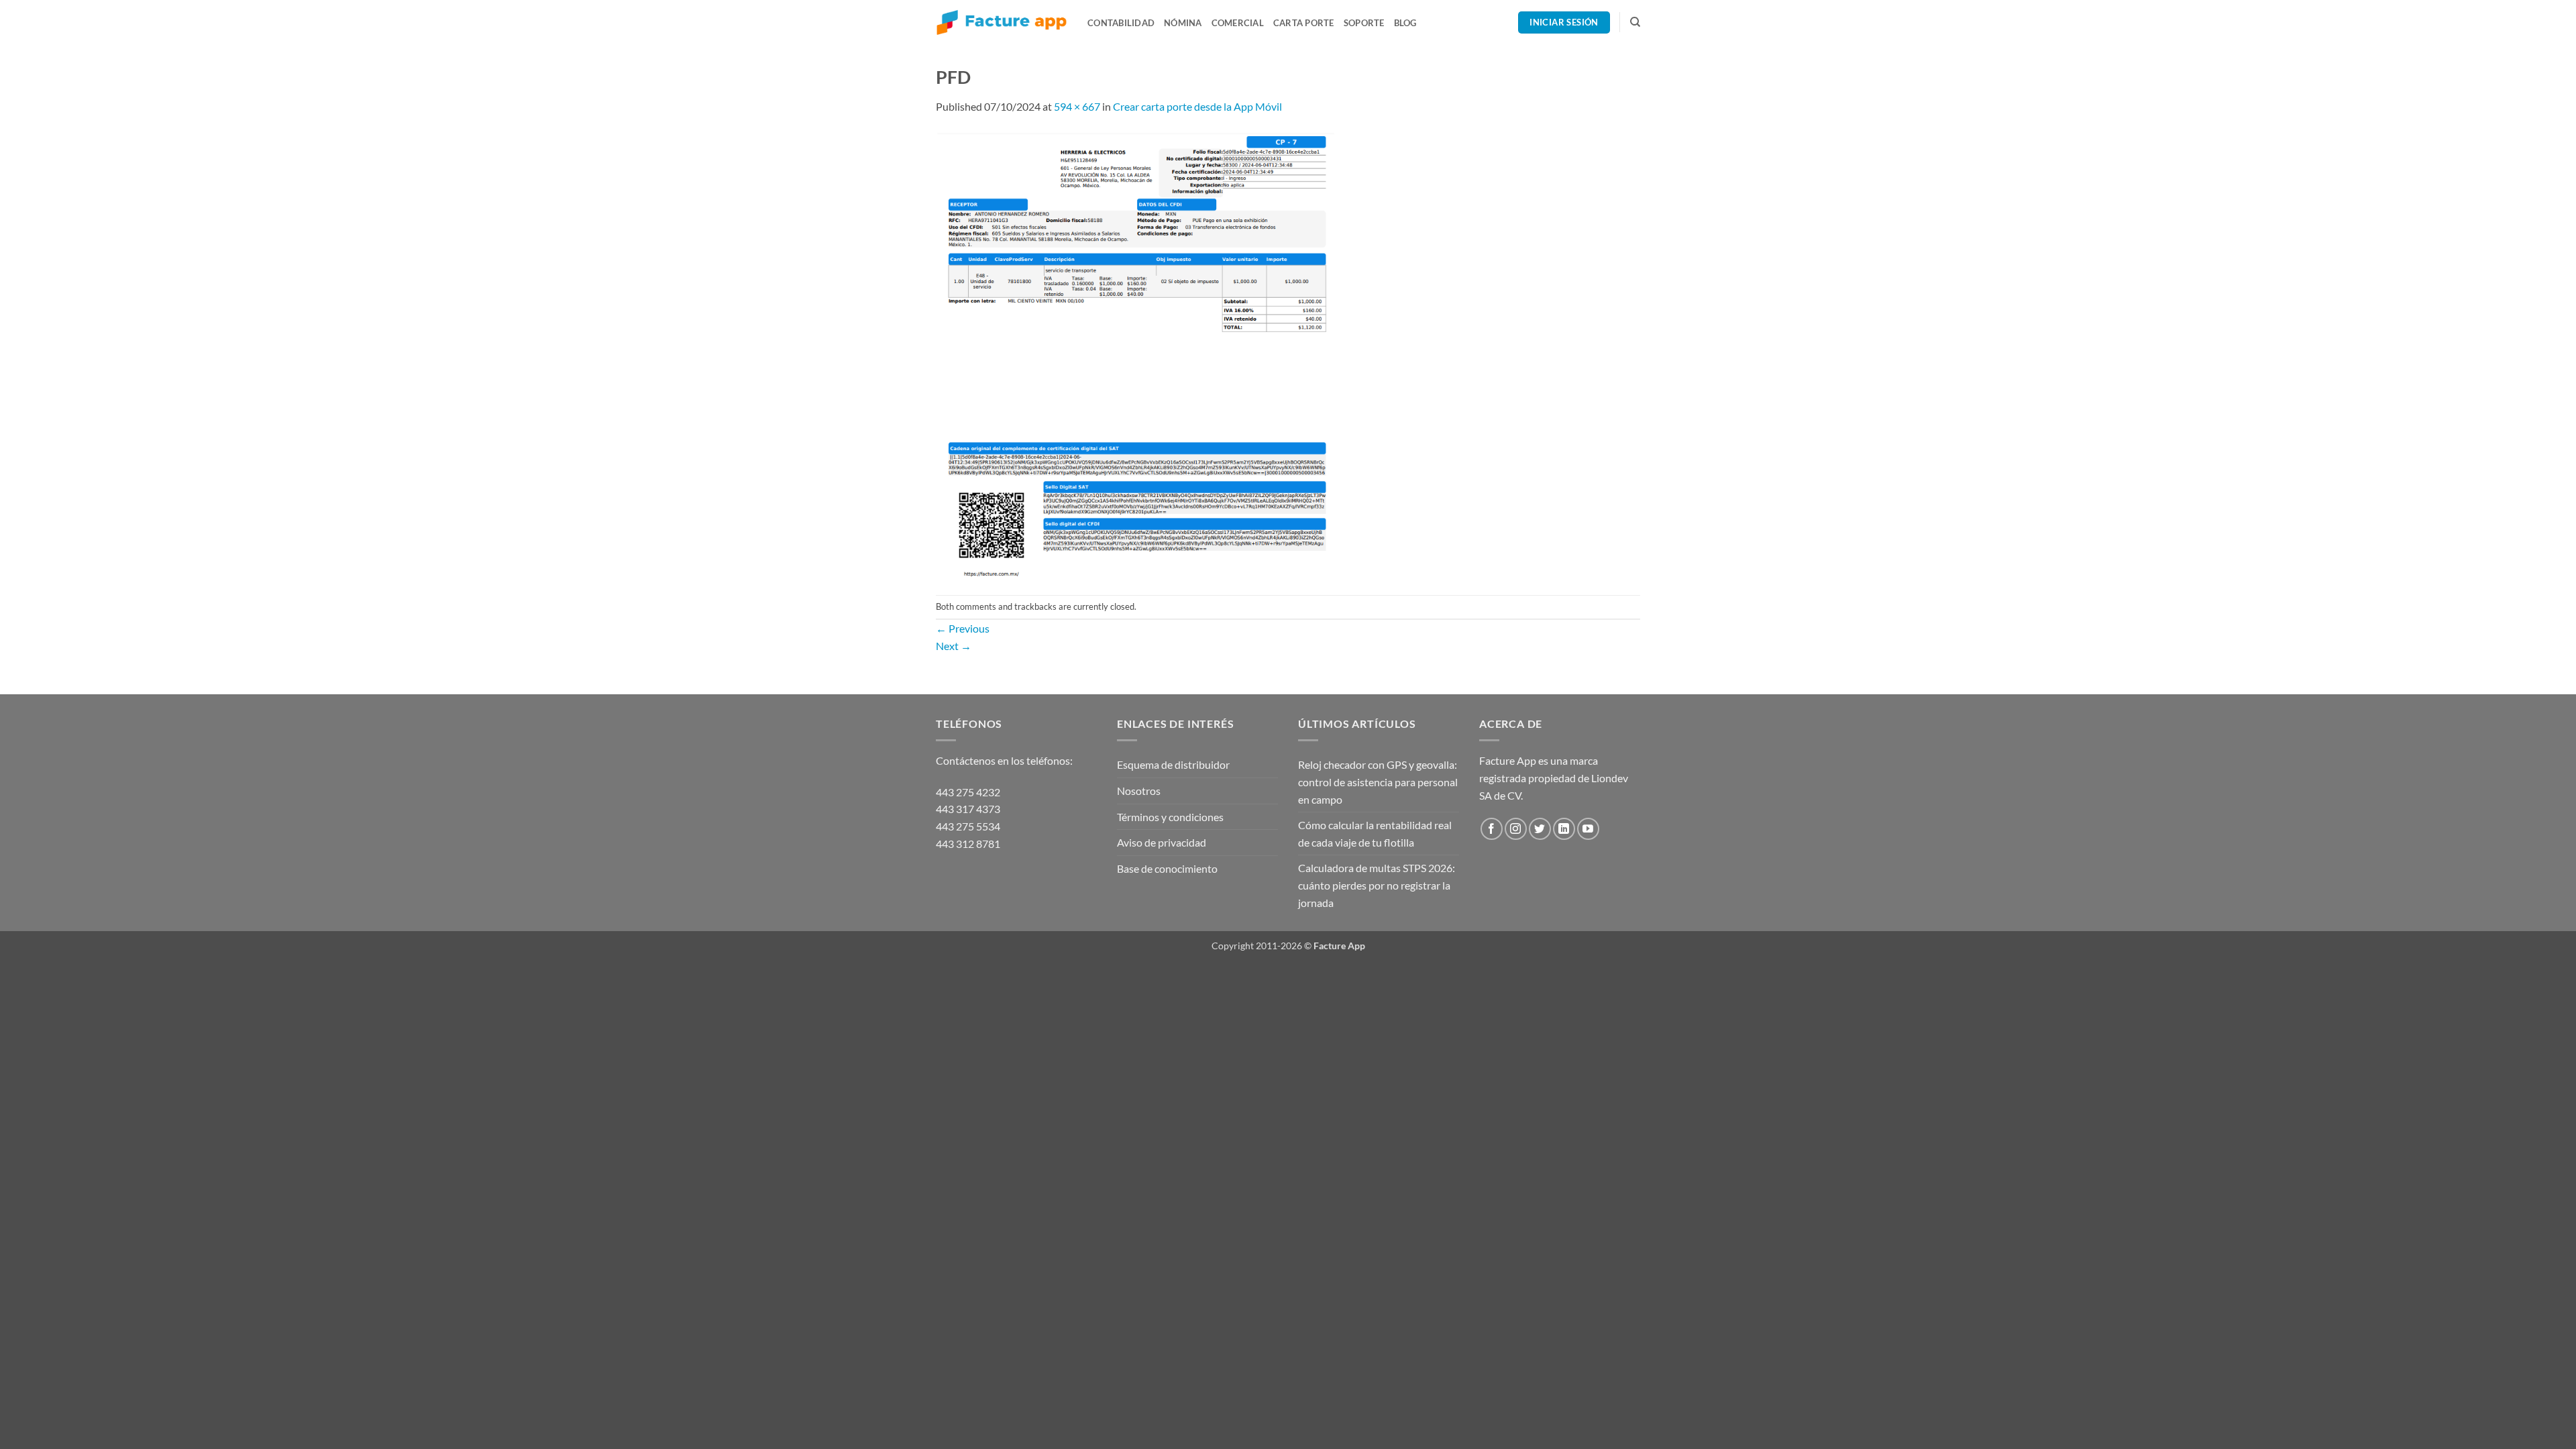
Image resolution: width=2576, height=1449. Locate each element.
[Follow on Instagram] (1516, 829)
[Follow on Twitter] (1540, 829)
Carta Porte (1304, 23)
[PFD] (1135, 353)
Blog (1405, 23)
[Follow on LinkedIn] (1564, 829)
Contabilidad (1121, 23)
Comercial (1238, 23)
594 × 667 (1077, 106)
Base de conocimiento (1167, 868)
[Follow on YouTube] (1588, 829)
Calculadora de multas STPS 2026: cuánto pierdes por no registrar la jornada (1377, 885)
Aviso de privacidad (1162, 842)
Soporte (1364, 23)
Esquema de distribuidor (1173, 764)
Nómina (1183, 23)
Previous (963, 628)
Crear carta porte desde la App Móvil (1197, 106)
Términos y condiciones (1170, 817)
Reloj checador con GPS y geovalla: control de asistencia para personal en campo (1378, 782)
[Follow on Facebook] (1492, 829)
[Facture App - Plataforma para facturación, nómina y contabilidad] (1002, 22)
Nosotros (1139, 791)
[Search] (1635, 22)
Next (954, 646)
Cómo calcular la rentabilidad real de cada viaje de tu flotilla (1375, 834)
